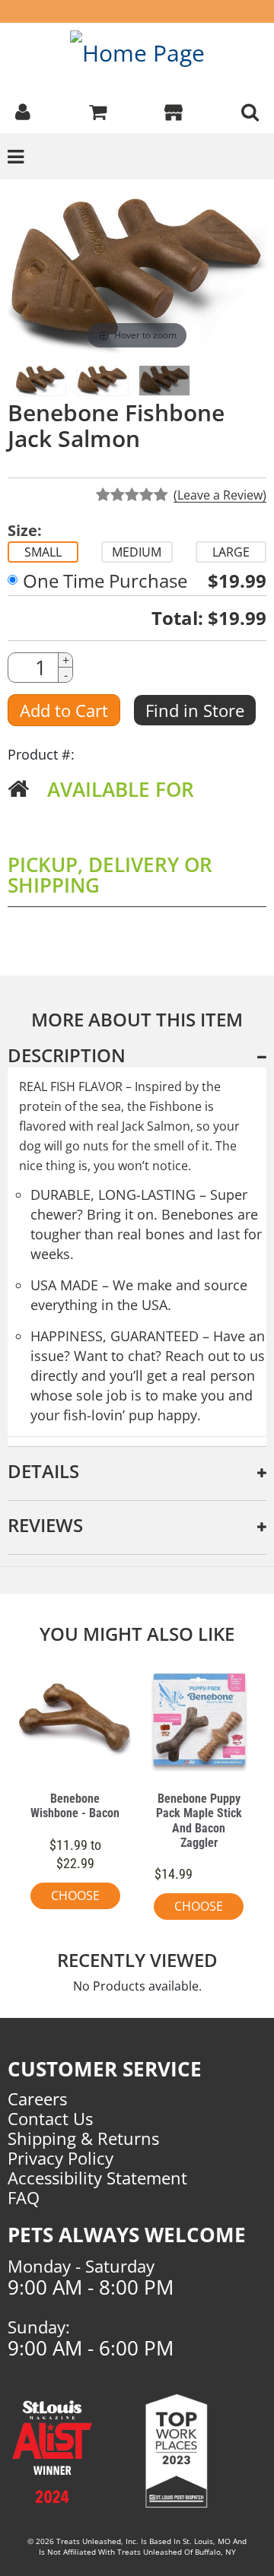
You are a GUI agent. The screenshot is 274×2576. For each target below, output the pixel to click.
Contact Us (50, 2118)
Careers (37, 2099)
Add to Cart (64, 710)
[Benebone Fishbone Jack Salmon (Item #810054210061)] (40, 381)
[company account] (23, 110)
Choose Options (75, 1898)
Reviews (45, 1525)
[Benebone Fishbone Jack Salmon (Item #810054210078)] (102, 381)
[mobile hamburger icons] (250, 110)
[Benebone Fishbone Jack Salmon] (164, 381)
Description (67, 1055)
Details (43, 1471)
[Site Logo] (137, 52)
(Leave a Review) (220, 495)
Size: (25, 531)
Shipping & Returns (83, 2138)
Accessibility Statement (97, 2178)
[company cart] (98, 110)
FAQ (24, 2197)
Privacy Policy (61, 2158)
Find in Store (195, 710)
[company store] (174, 110)
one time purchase (105, 581)
